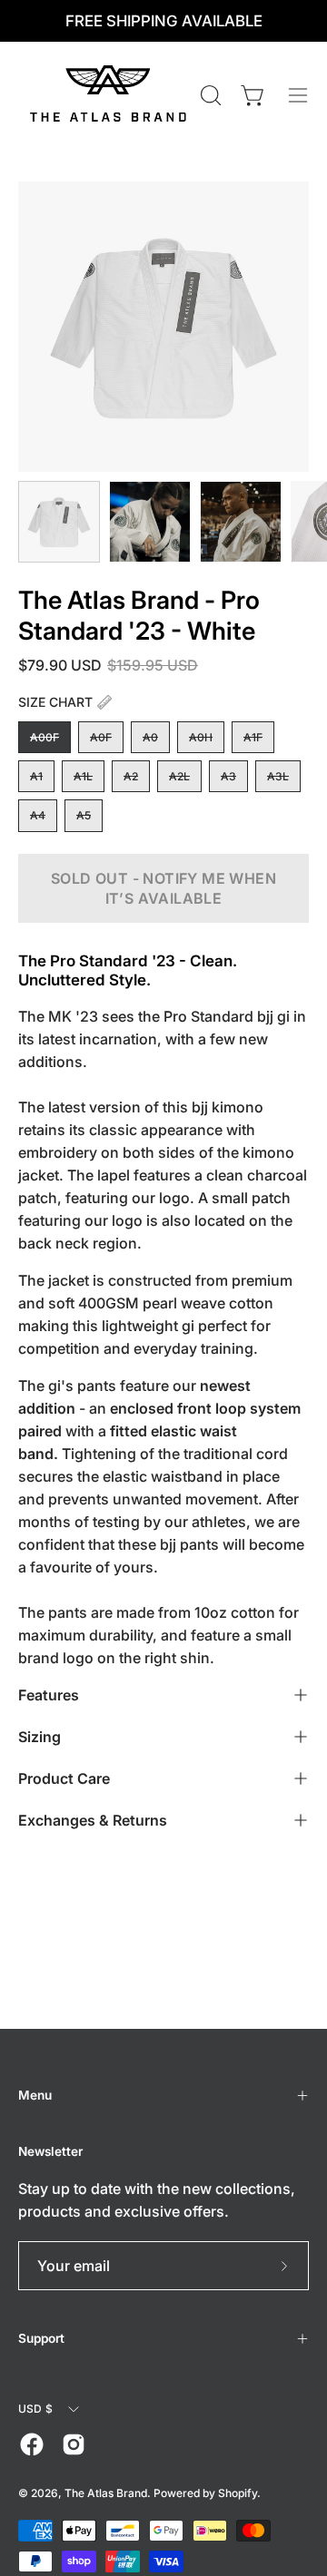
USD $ (35, 2409)
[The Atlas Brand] (107, 95)
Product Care (64, 1778)
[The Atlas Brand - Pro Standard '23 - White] (59, 522)
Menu (35, 2095)
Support (41, 2338)
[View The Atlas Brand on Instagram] (74, 2444)
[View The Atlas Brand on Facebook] (32, 2444)
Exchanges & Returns (93, 1820)
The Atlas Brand (106, 2493)
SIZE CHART (55, 702)
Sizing (40, 1737)
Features (49, 1695)
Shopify (238, 2493)
